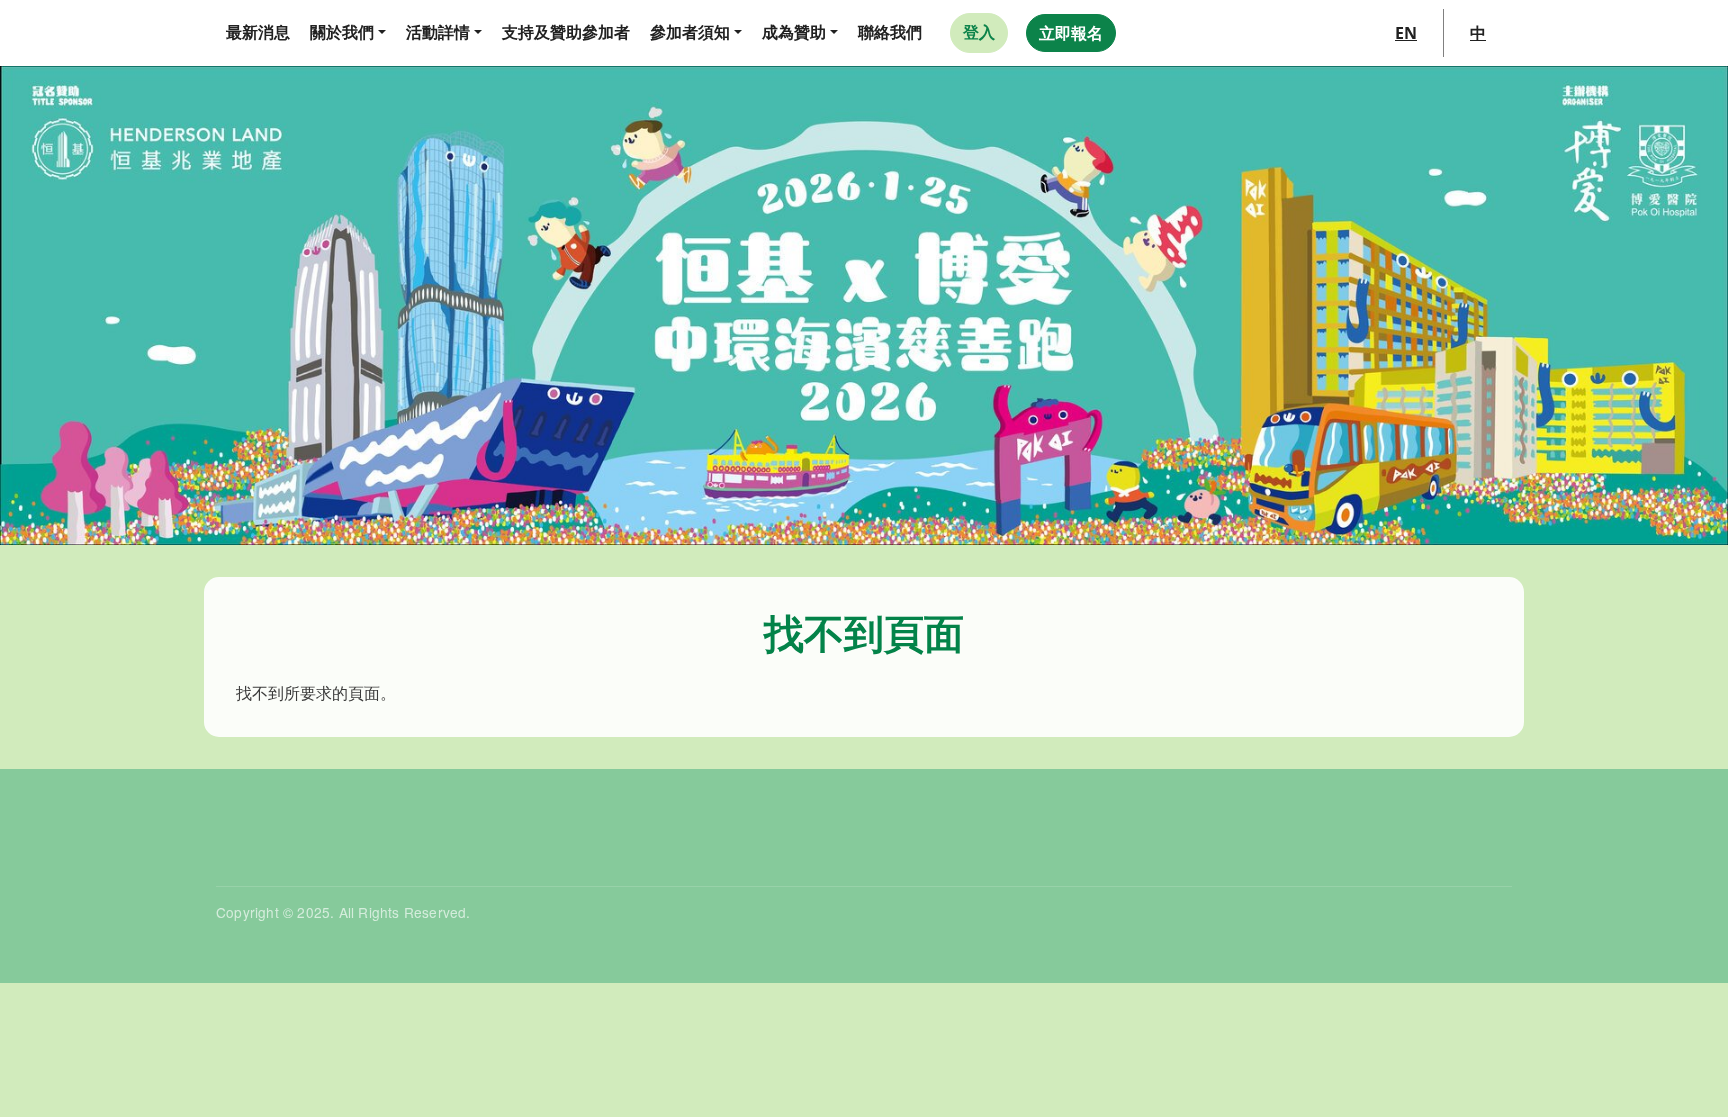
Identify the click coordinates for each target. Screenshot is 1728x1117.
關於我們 (342, 32)
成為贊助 (794, 32)
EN (1406, 33)
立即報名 (1071, 33)
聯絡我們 (890, 32)
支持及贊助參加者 (566, 32)
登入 (979, 32)
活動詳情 (438, 32)
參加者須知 (690, 32)
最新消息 (258, 32)
